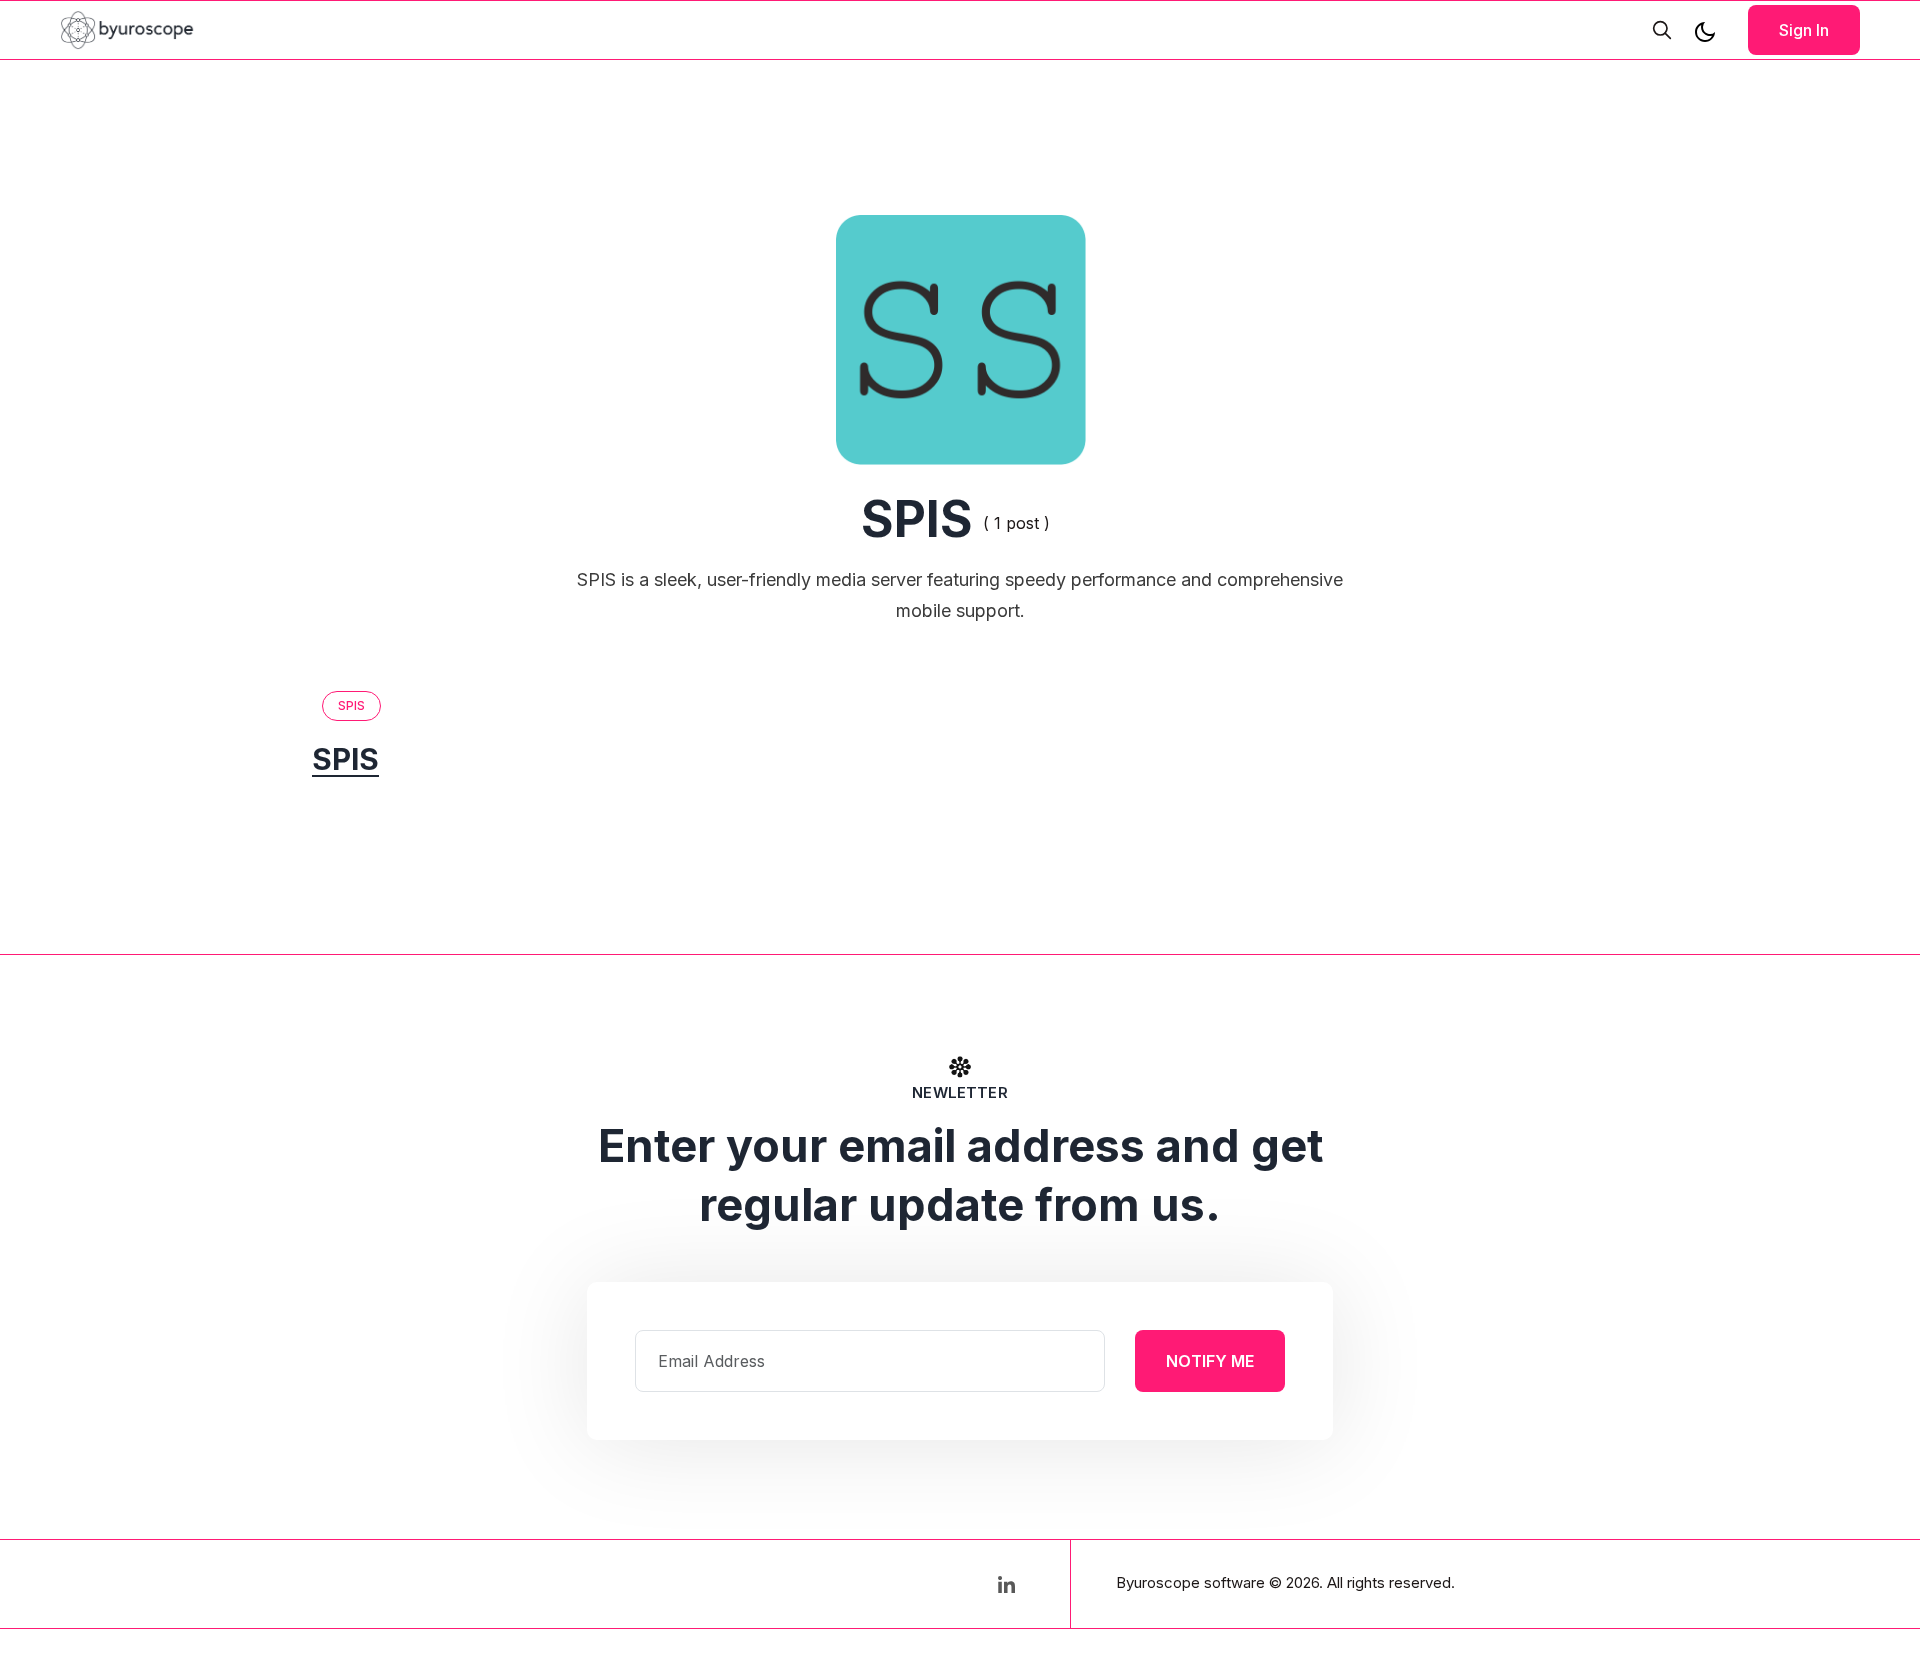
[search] (1662, 30)
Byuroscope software (1190, 1582)
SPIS (351, 705)
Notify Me (1210, 1361)
